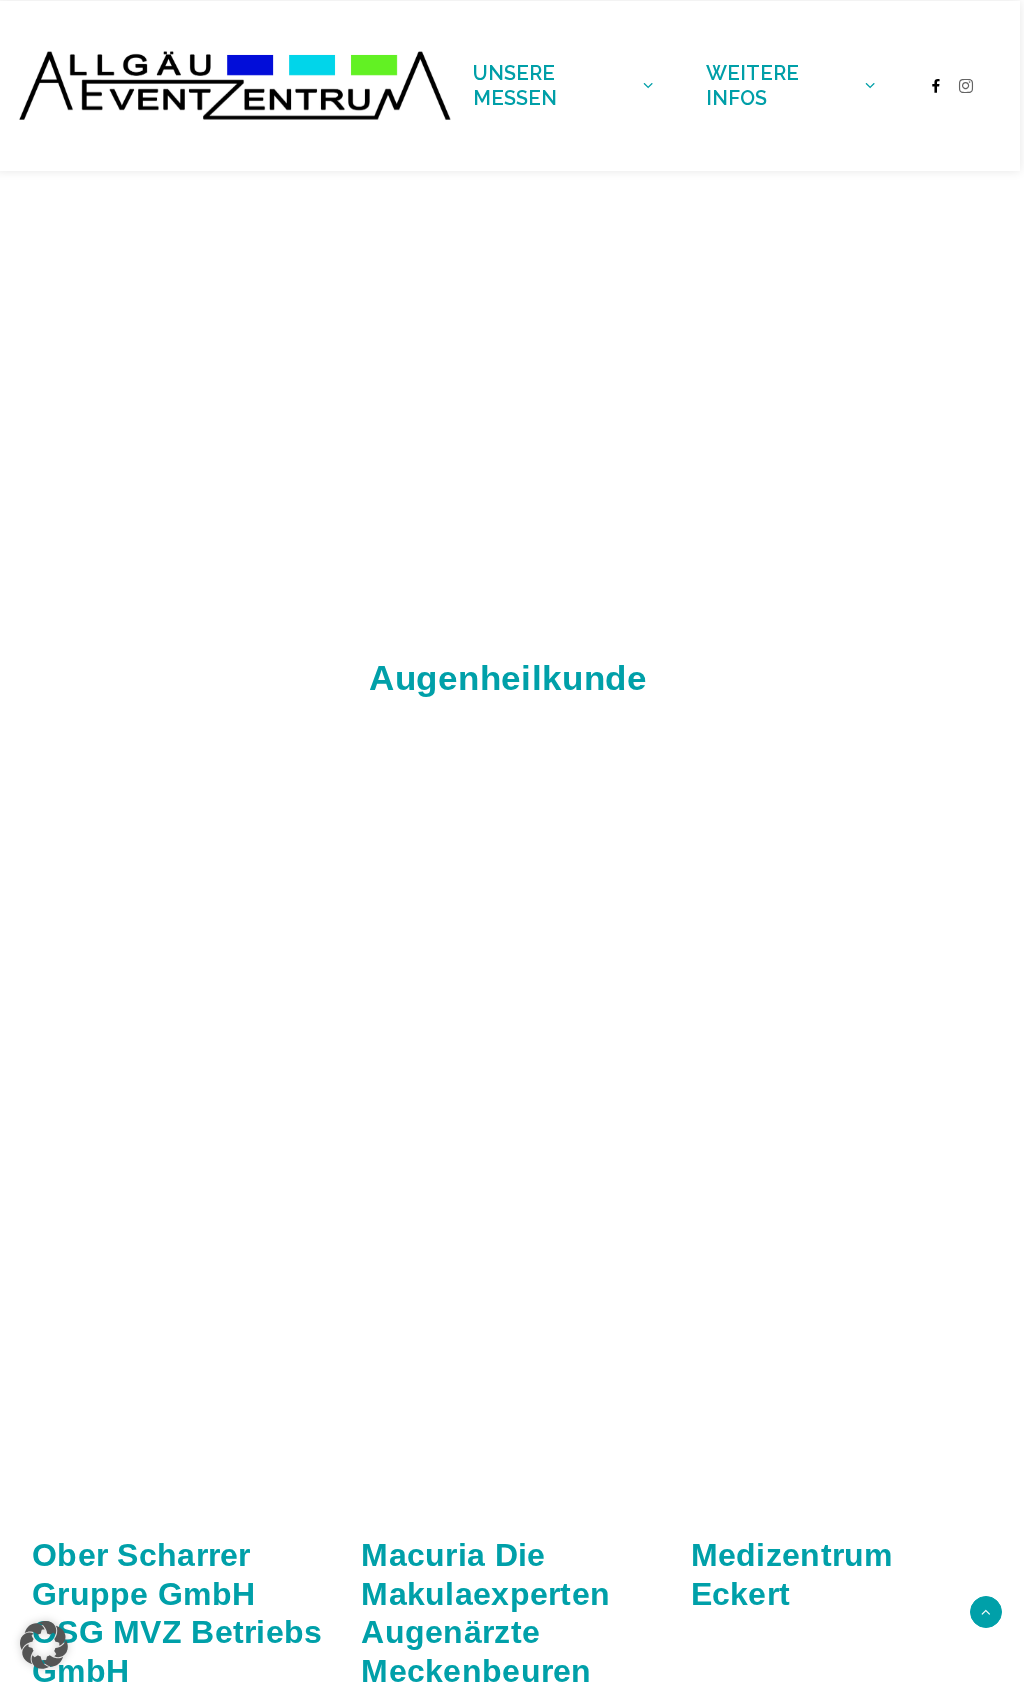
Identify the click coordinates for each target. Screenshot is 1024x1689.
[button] (44, 1645)
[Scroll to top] (986, 1610)
